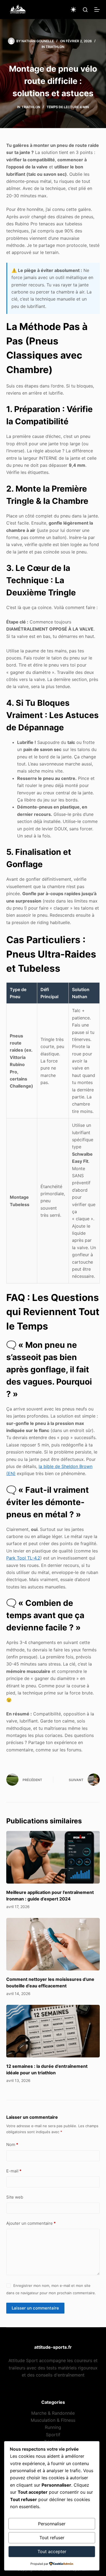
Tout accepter (52, 2551)
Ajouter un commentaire (31, 2223)
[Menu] (97, 10)
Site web (15, 2197)
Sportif (53, 2435)
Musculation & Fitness (53, 2420)
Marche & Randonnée (53, 2413)
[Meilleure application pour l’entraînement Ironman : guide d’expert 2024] (53, 1857)
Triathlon (55, 47)
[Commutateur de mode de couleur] (73, 10)
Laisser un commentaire (35, 2308)
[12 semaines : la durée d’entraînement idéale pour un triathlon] (53, 2031)
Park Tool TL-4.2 (23, 1558)
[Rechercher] (85, 10)
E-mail (14, 2171)
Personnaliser (52, 2524)
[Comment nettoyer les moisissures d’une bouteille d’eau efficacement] (53, 1944)
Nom (12, 2144)
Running (53, 2427)
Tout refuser (52, 2538)
